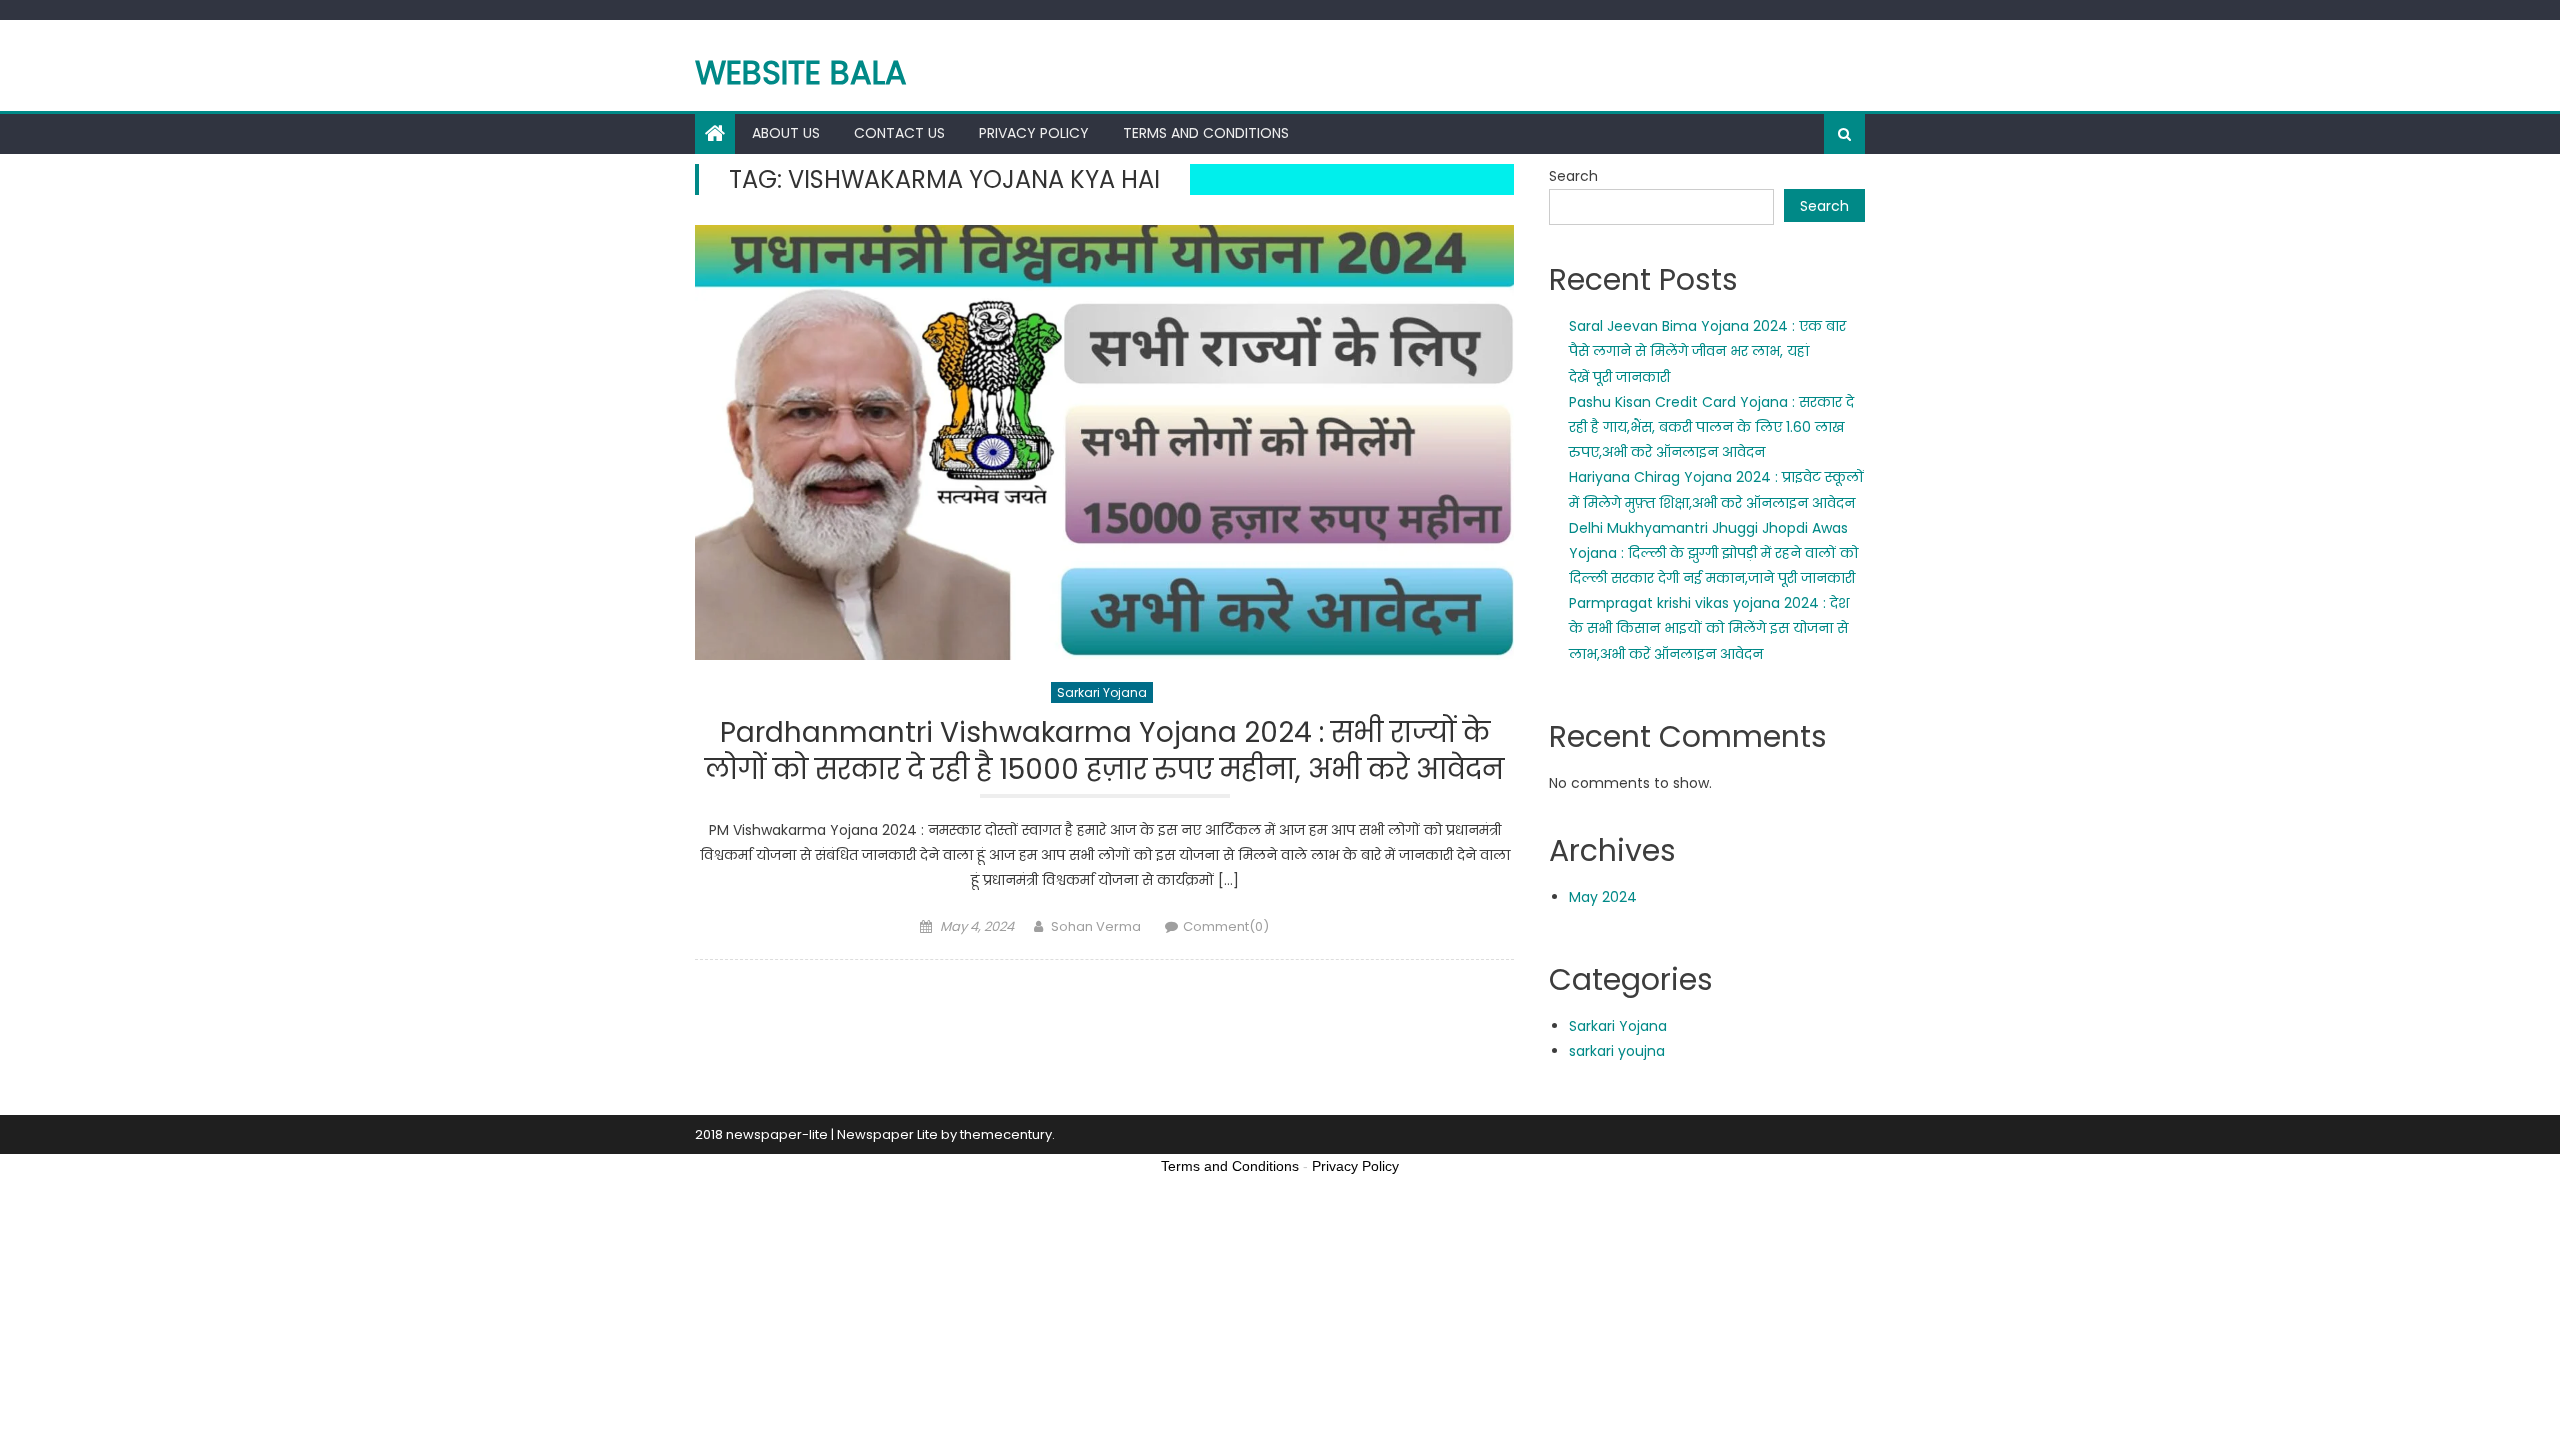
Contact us (899, 133)
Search (1573, 176)
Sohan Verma (1096, 926)
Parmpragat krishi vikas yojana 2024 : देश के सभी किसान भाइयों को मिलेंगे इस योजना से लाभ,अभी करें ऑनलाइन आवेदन (1709, 628)
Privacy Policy (1034, 133)
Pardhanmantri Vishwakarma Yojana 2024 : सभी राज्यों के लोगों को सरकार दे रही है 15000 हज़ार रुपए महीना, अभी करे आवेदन (1104, 751)
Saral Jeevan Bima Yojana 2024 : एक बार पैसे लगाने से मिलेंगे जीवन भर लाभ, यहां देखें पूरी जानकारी (1707, 351)
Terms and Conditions (1206, 133)
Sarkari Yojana (1102, 692)
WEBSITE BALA (801, 72)
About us (786, 133)
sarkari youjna (1617, 1051)
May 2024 (1603, 897)
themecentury (1006, 1134)
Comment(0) (1226, 926)
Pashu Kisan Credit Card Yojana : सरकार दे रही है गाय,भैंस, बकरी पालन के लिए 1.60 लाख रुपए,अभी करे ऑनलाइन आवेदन (1711, 427)
